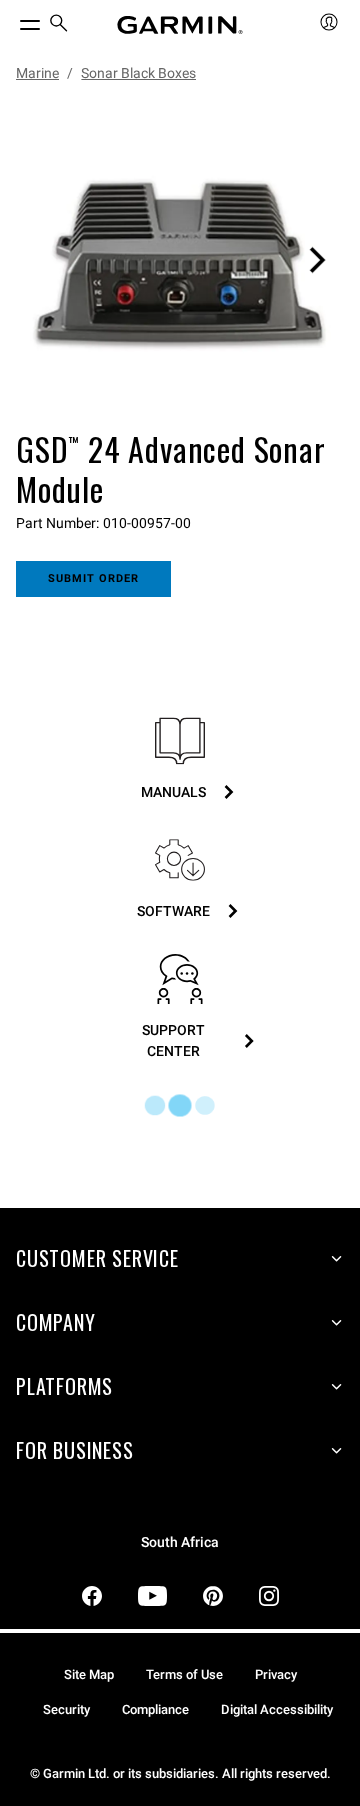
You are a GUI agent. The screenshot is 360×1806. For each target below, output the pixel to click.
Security (66, 1709)
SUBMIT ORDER (94, 578)
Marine (37, 73)
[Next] (317, 260)
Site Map (89, 1674)
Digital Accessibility (277, 1709)
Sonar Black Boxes (138, 73)
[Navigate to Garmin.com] (180, 25)
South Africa (180, 1542)
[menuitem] (59, 25)
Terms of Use (184, 1674)
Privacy (276, 1674)
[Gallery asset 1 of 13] (180, 260)
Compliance (155, 1709)
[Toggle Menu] (12, 20)
